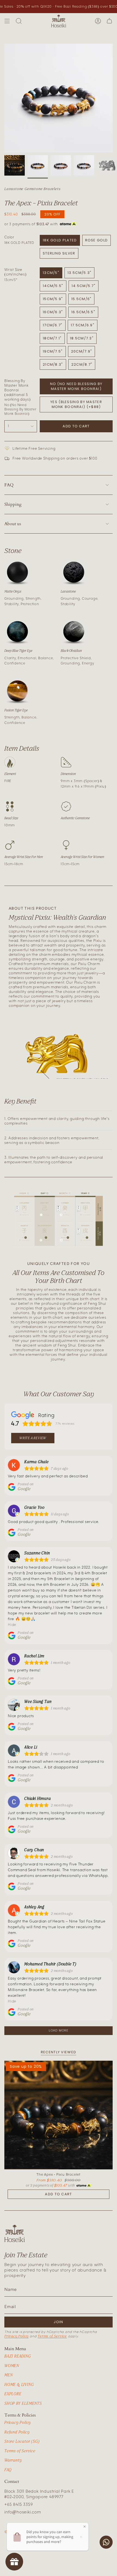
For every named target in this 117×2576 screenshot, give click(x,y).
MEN (8, 2375)
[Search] (19, 21)
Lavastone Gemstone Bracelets (32, 189)
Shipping (13, 504)
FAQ (9, 485)
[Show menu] (7, 21)
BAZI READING (18, 2356)
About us (13, 524)
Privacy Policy (16, 2336)
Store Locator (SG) (22, 2441)
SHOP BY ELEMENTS (23, 2403)
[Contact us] (106, 2542)
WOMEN (12, 2366)
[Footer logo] (15, 2233)
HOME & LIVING (19, 2384)
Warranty (13, 2460)
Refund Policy (17, 2432)
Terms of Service (52, 2336)
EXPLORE (13, 2394)
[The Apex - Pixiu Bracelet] (59, 2115)
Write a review (33, 1438)
